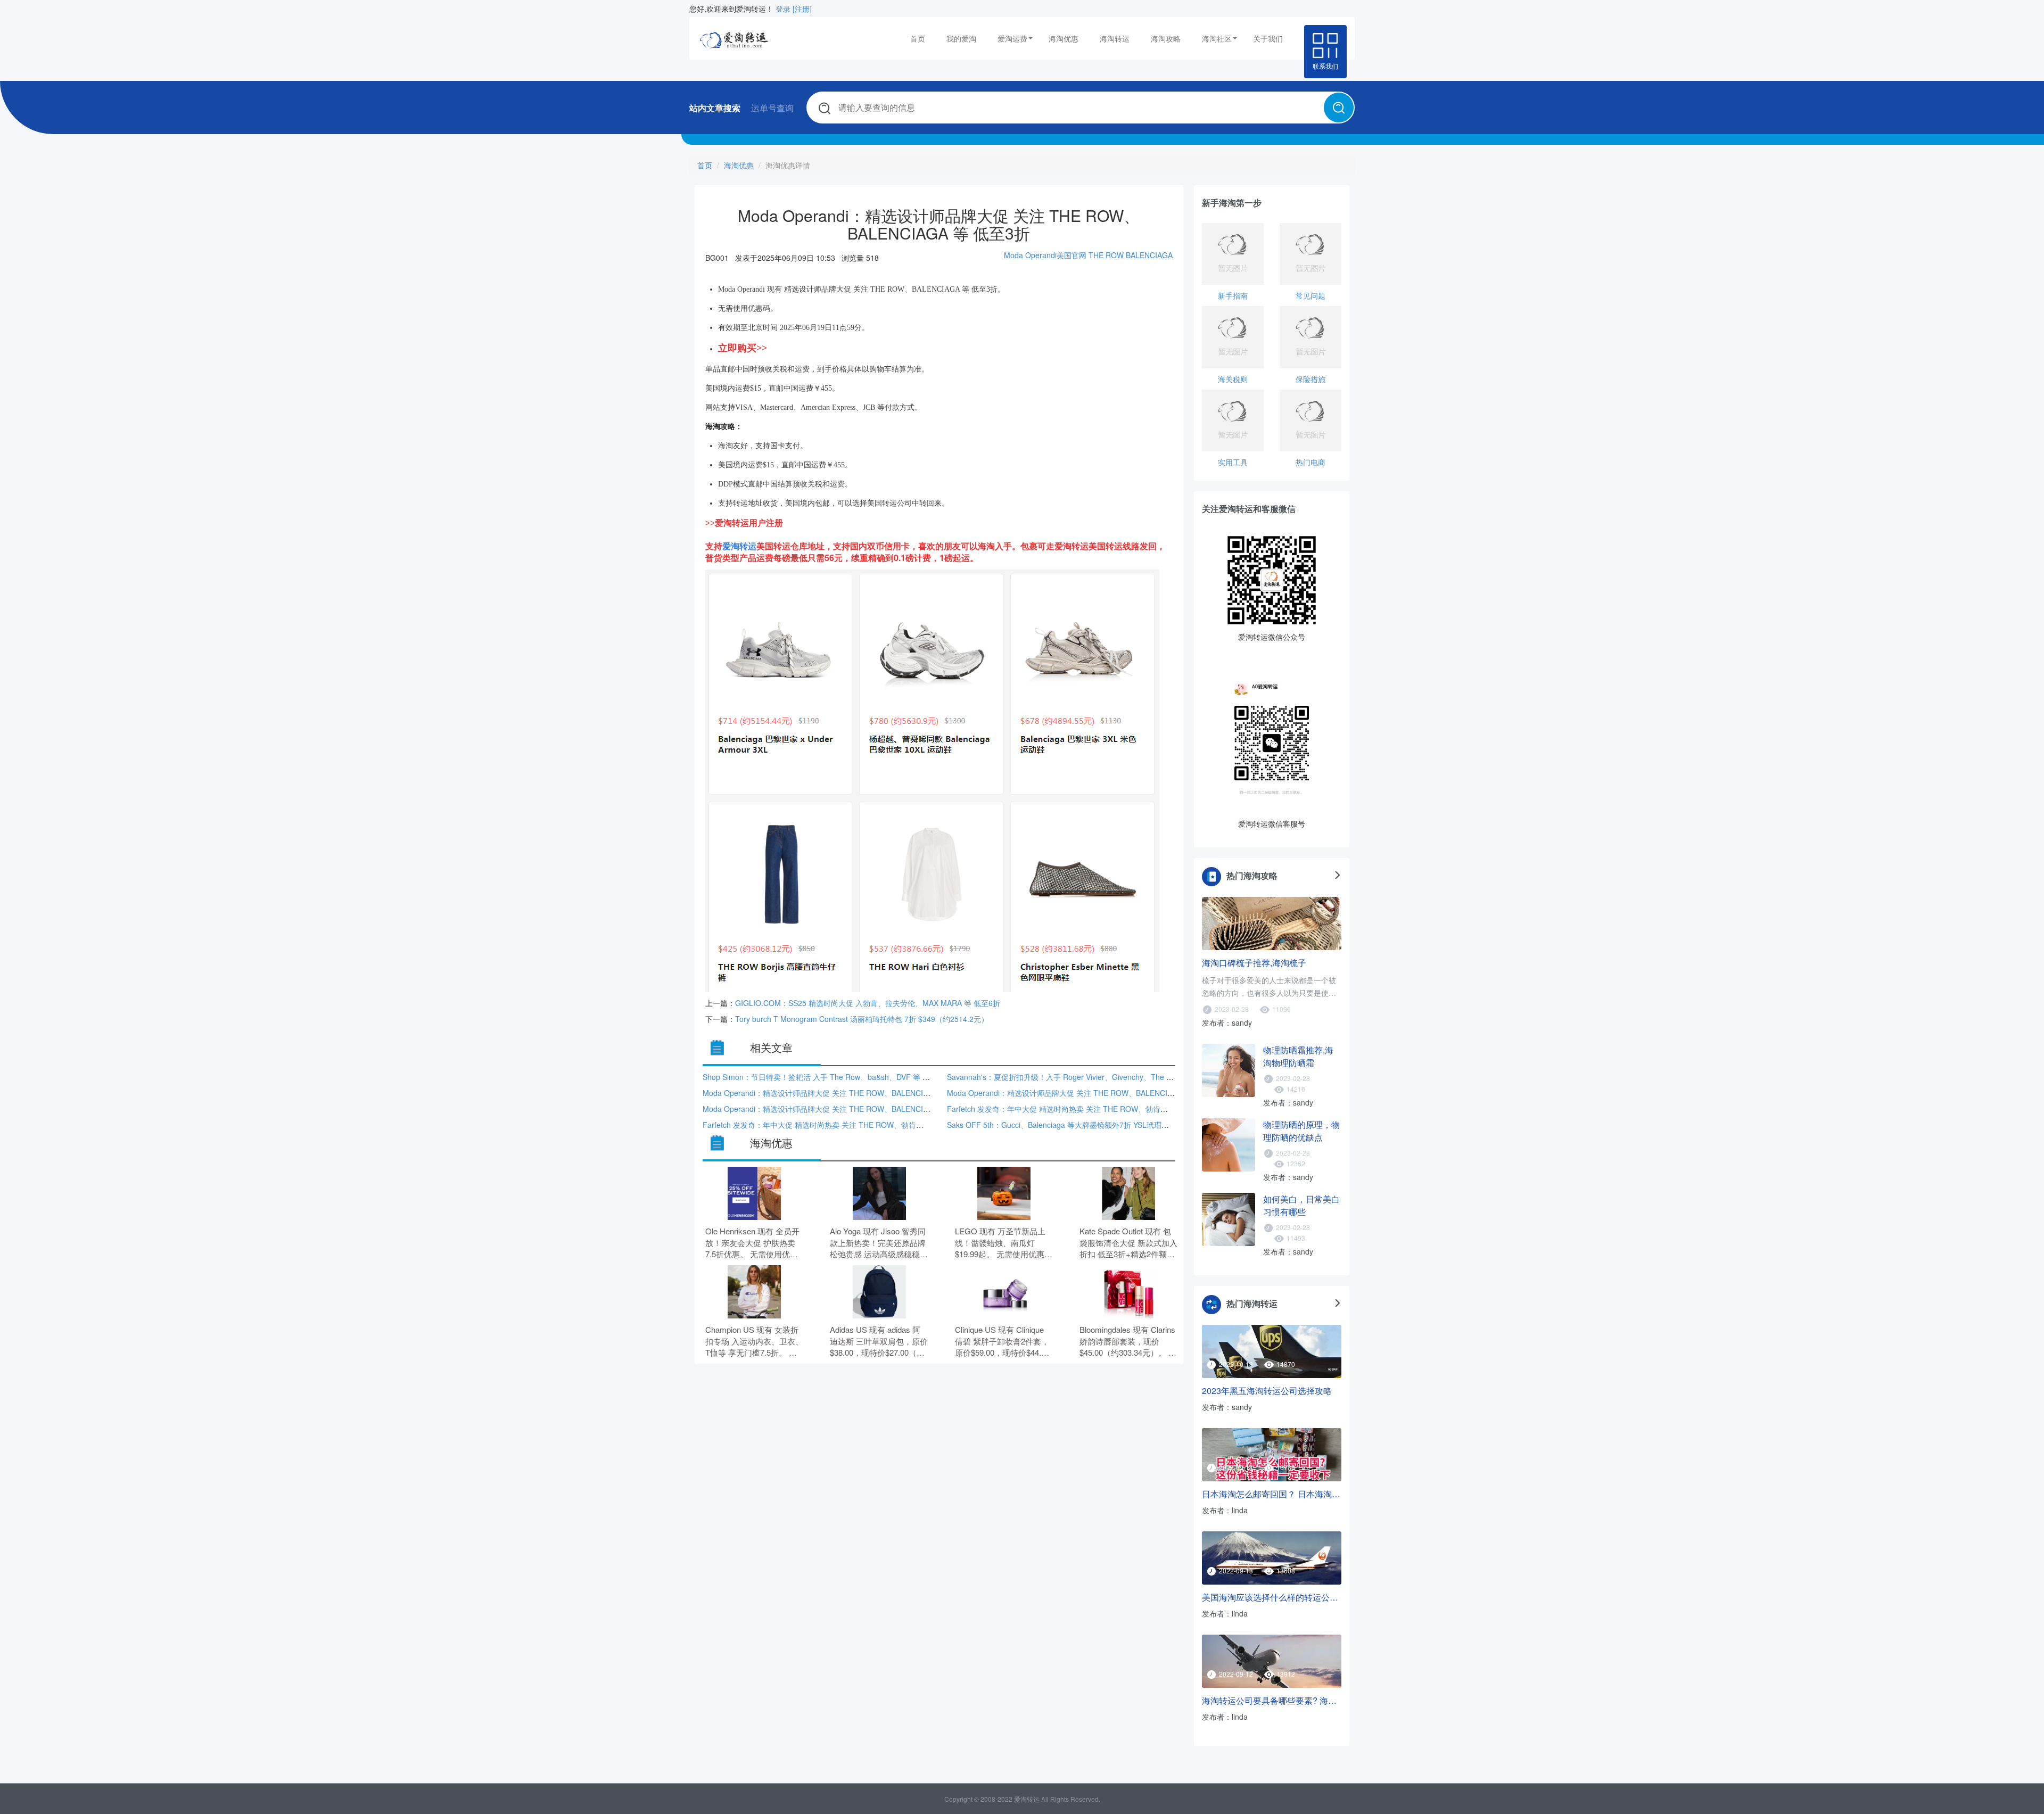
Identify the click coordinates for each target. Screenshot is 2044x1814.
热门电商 (1311, 462)
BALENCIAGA (1149, 255)
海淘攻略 (1166, 38)
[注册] (802, 9)
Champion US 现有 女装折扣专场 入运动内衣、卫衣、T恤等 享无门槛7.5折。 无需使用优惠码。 (754, 1341)
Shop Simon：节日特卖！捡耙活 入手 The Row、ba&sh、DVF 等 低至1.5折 (829, 1077)
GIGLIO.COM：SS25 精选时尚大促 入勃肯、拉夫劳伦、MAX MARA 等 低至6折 (868, 1003)
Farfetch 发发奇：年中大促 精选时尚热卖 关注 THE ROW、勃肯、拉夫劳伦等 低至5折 (1090, 1109)
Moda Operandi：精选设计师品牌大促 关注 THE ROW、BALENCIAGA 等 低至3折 (840, 1093)
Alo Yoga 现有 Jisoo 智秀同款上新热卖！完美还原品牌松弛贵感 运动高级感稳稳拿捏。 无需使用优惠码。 (879, 1243)
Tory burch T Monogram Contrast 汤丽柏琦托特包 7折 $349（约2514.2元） (862, 1019)
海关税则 (1233, 379)
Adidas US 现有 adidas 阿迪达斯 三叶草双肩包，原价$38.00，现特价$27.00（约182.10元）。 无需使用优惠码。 (879, 1341)
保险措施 (1311, 379)
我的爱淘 (961, 38)
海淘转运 (1115, 38)
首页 (918, 38)
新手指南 (1233, 295)
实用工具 (1233, 462)
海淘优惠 (1064, 38)
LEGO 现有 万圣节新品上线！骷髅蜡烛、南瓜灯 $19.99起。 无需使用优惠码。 (1000, 1243)
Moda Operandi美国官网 (1045, 255)
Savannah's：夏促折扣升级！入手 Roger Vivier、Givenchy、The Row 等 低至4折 (1083, 1077)
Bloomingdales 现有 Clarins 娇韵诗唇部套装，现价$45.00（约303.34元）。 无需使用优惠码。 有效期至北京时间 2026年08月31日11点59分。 (1128, 1341)
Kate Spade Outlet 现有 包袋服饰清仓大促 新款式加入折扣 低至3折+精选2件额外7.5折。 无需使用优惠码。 (1128, 1243)
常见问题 (1311, 295)
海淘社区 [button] (1217, 38)
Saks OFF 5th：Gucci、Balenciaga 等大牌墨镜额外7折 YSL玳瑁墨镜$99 (1068, 1125)
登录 (783, 9)
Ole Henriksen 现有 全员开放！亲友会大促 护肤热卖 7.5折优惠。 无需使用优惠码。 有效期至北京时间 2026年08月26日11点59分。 (752, 1243)
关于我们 (1268, 38)
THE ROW (1106, 255)
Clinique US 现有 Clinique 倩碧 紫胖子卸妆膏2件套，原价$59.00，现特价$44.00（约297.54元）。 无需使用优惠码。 (1004, 1341)
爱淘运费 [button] (1012, 38)
